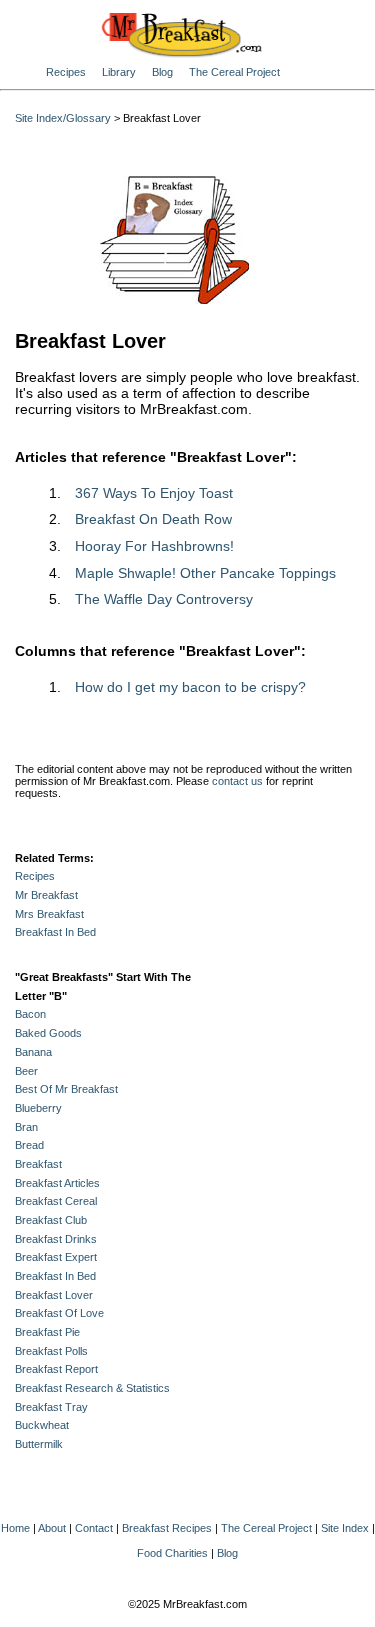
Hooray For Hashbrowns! (154, 546)
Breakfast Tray (51, 1407)
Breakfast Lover (54, 1295)
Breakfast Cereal (56, 1201)
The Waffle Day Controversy (164, 599)
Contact (94, 1528)
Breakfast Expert (56, 1257)
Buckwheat (42, 1425)
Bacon (30, 1014)
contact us (237, 781)
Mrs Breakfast (49, 914)
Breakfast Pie (47, 1332)
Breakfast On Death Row (153, 519)
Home (15, 1528)
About (52, 1528)
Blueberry (38, 1108)
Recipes (66, 72)
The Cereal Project (234, 72)
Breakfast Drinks (56, 1239)
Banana (33, 1052)
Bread (29, 1145)
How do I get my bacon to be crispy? (190, 687)
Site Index (345, 1528)
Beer (26, 1071)
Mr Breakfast (46, 895)
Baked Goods (48, 1033)
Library (119, 72)
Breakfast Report (56, 1369)
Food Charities (172, 1553)
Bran (26, 1127)
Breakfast (38, 1164)
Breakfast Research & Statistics (92, 1388)
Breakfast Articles (57, 1183)
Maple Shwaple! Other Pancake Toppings (205, 573)
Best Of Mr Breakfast (66, 1089)
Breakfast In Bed (55, 932)
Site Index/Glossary (63, 118)
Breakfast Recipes (167, 1528)
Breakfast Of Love (59, 1313)
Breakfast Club (51, 1220)
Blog (162, 72)
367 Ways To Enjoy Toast (154, 493)
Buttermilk (39, 1444)
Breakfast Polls (51, 1351)
